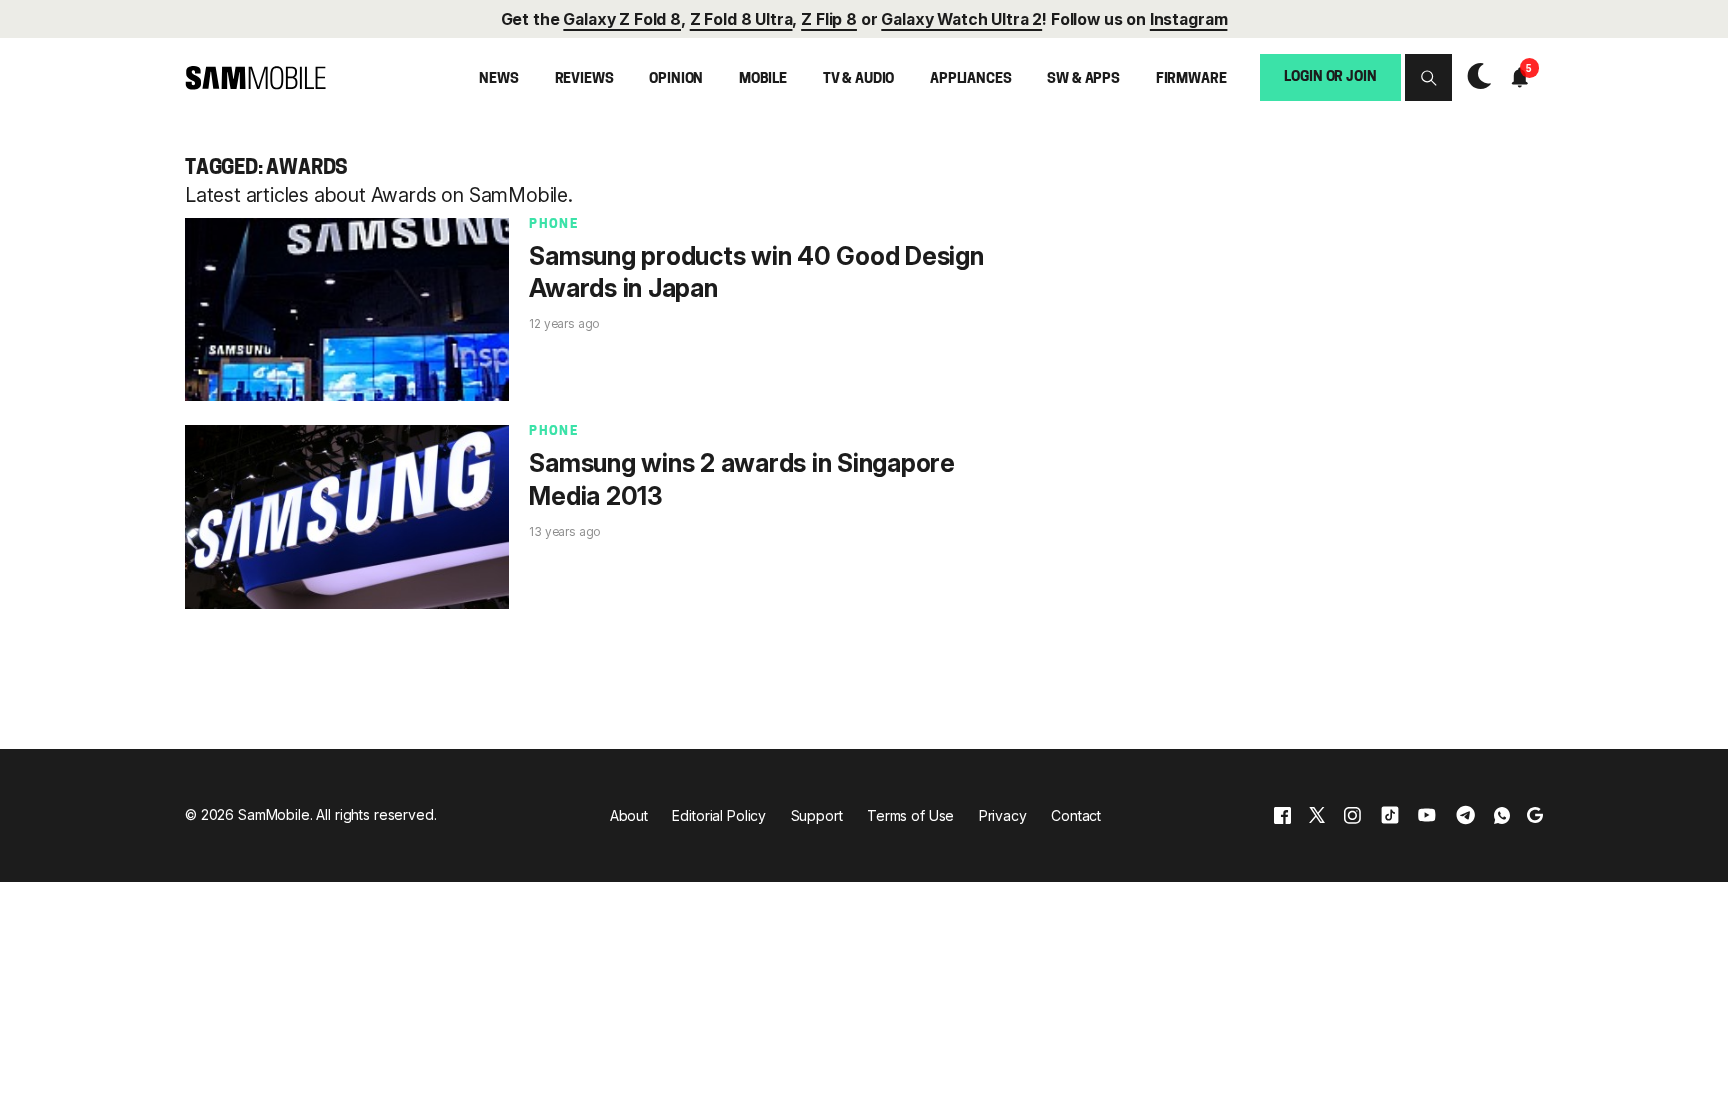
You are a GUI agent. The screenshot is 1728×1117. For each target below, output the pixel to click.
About (629, 815)
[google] (1535, 815)
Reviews (584, 79)
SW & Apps (1083, 79)
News (498, 79)
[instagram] (1352, 815)
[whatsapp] (1502, 815)
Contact (1076, 815)
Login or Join (1330, 77)
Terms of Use (910, 815)
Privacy (1003, 815)
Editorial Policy (719, 815)
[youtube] (1427, 815)
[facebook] (1282, 815)
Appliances (971, 79)
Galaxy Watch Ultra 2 (961, 19)
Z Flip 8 (829, 19)
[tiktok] (1390, 815)
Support (817, 815)
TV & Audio (859, 79)
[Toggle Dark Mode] (1474, 77)
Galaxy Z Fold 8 (622, 19)
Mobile (763, 79)
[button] (1428, 77)
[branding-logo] (255, 78)
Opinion (676, 79)
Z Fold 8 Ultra (741, 19)
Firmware (1191, 79)
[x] (1317, 815)
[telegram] (1465, 815)
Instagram (1189, 19)
